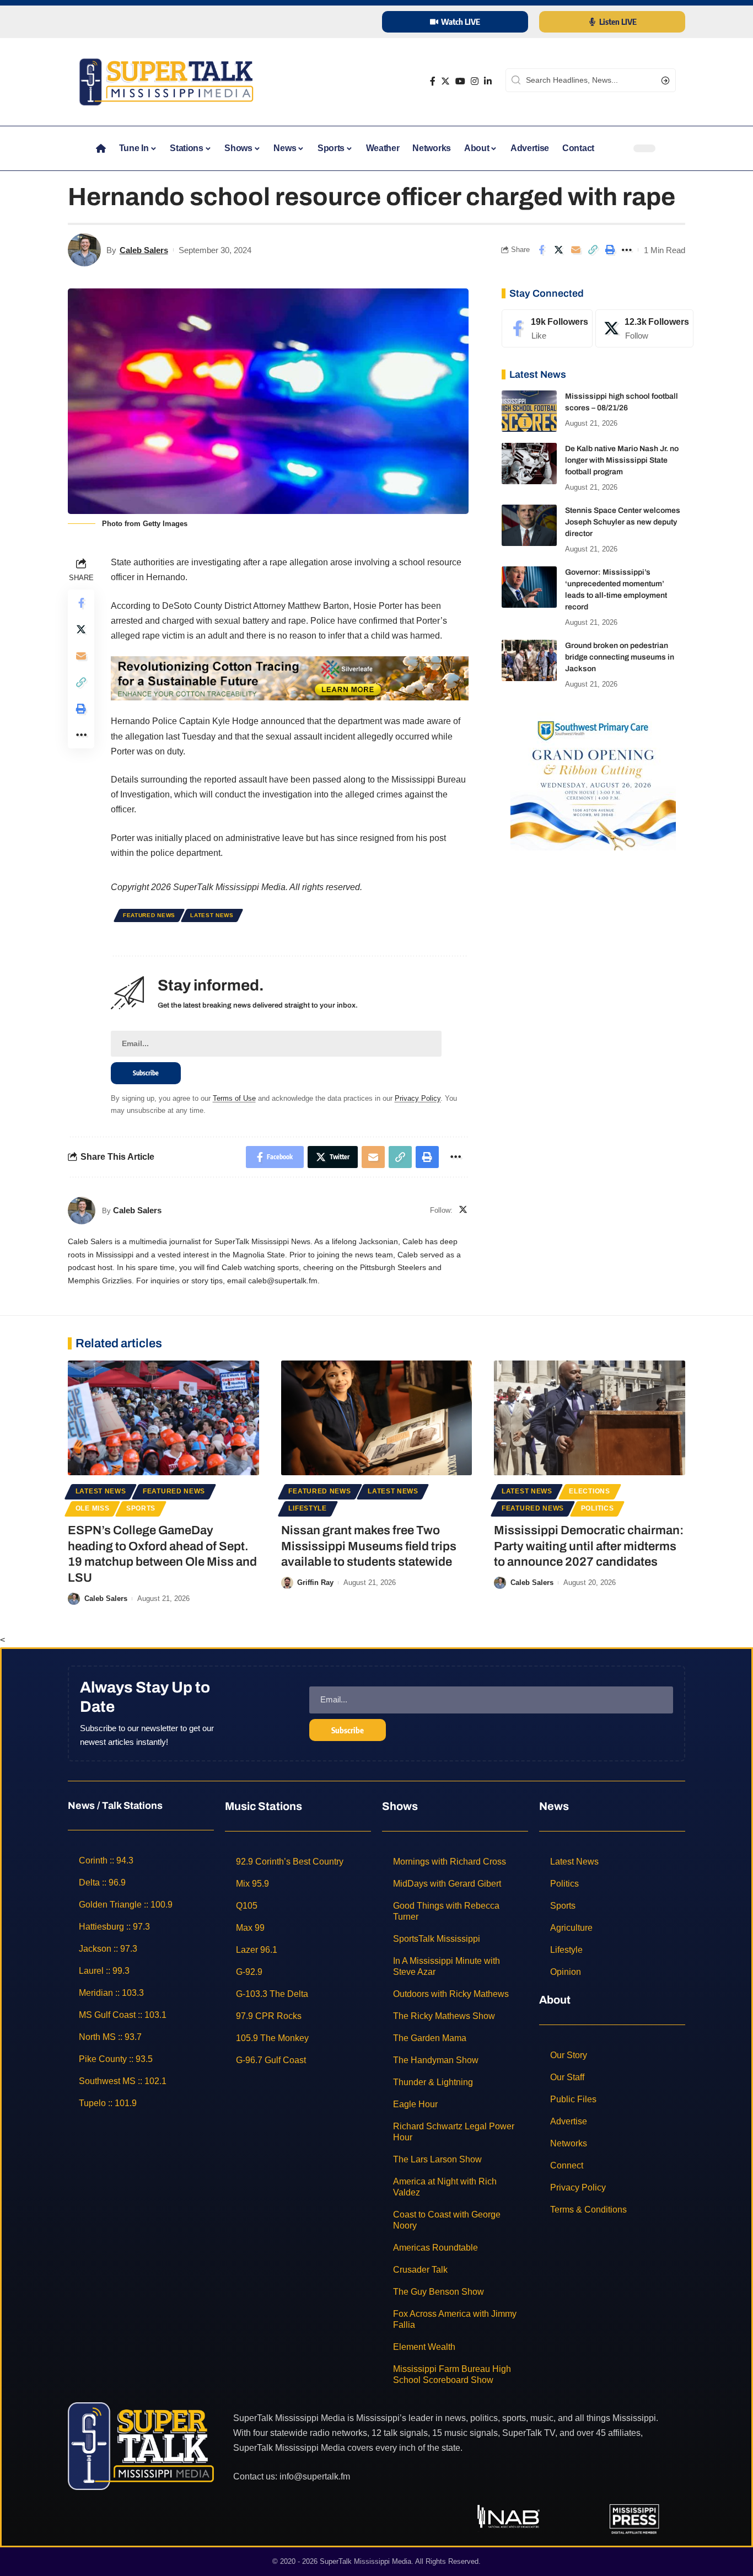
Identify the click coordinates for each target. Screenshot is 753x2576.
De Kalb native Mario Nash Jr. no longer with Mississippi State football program (622, 460)
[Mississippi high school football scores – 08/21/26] (529, 411)
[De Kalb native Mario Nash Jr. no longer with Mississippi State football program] (529, 464)
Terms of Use (234, 1098)
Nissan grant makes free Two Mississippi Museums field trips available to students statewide (369, 1546)
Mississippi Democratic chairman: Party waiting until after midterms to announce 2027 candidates (589, 1546)
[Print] (610, 250)
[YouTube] (460, 81)
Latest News (212, 915)
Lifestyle (307, 1508)
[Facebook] (433, 81)
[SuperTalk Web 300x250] (593, 781)
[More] (627, 250)
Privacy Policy (418, 1098)
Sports (141, 1508)
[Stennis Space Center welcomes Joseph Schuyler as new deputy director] (529, 525)
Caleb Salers (144, 250)
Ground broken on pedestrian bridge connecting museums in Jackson (620, 657)
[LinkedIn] (488, 81)
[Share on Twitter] (558, 250)
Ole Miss (93, 1508)
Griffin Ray (315, 1582)
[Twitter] (445, 81)
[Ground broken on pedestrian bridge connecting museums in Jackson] (529, 660)
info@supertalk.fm (315, 2476)
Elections (589, 1491)
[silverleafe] (290, 678)
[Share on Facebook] (541, 250)
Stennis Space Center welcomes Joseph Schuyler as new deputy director (623, 522)
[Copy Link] (593, 250)
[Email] (575, 250)
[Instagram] (475, 81)
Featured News (149, 915)
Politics (598, 1508)
